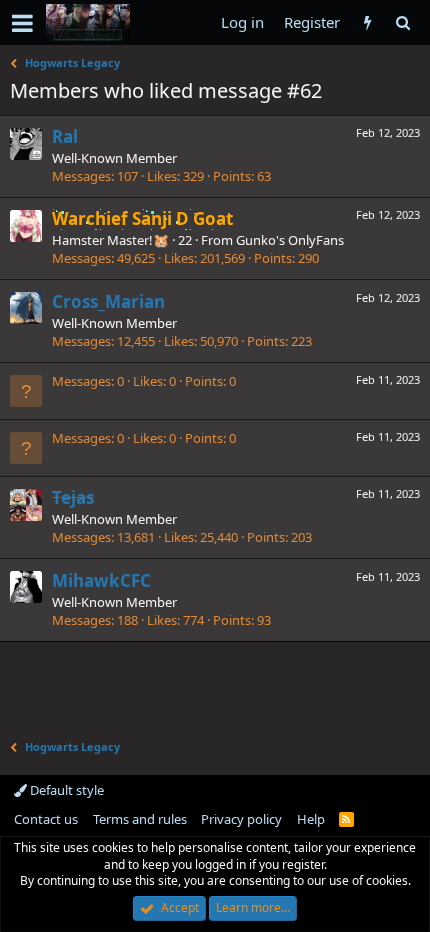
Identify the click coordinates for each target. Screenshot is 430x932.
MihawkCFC (101, 580)
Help (311, 819)
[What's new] (367, 22)
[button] (22, 23)
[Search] (402, 22)
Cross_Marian (108, 301)
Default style (65, 790)
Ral (65, 136)
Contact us (46, 819)
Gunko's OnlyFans (290, 240)
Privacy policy (241, 819)
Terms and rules (140, 819)
